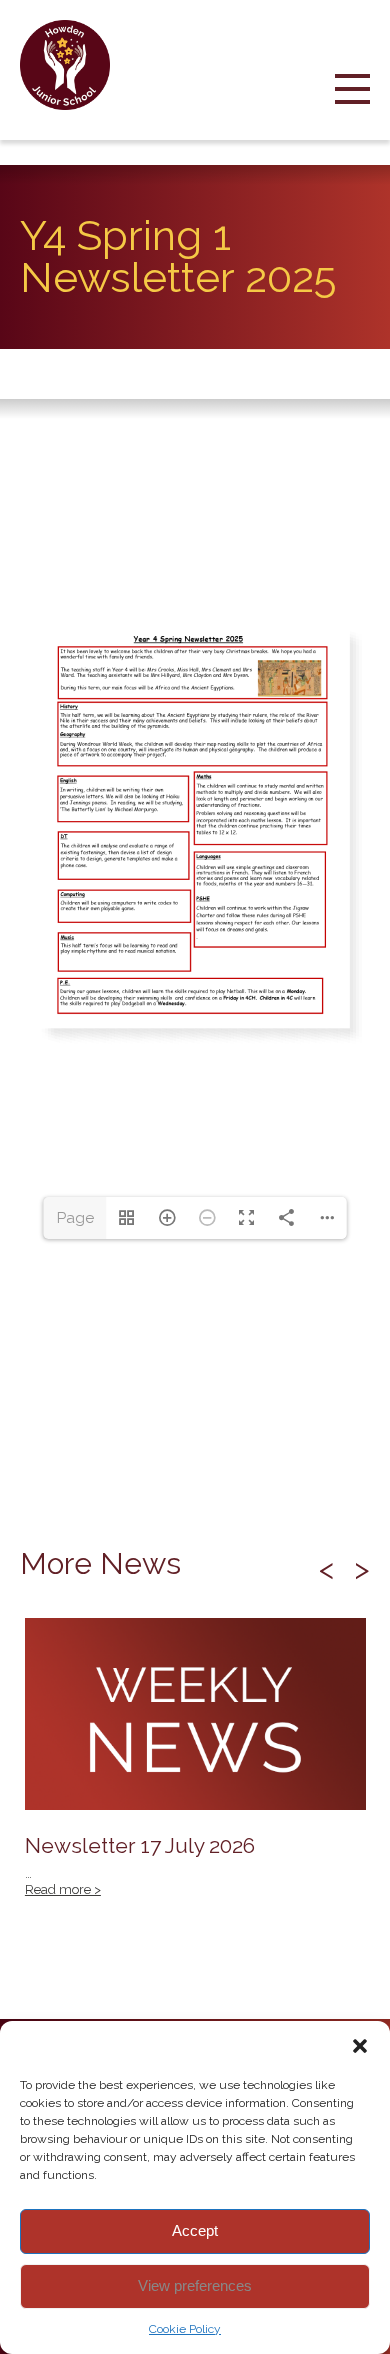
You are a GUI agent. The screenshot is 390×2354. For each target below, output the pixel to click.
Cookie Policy (185, 2329)
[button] (360, 2046)
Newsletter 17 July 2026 (195, 1768)
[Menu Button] (352, 106)
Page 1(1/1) (75, 1224)
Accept (195, 2230)
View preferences (195, 2285)
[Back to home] (72, 65)
